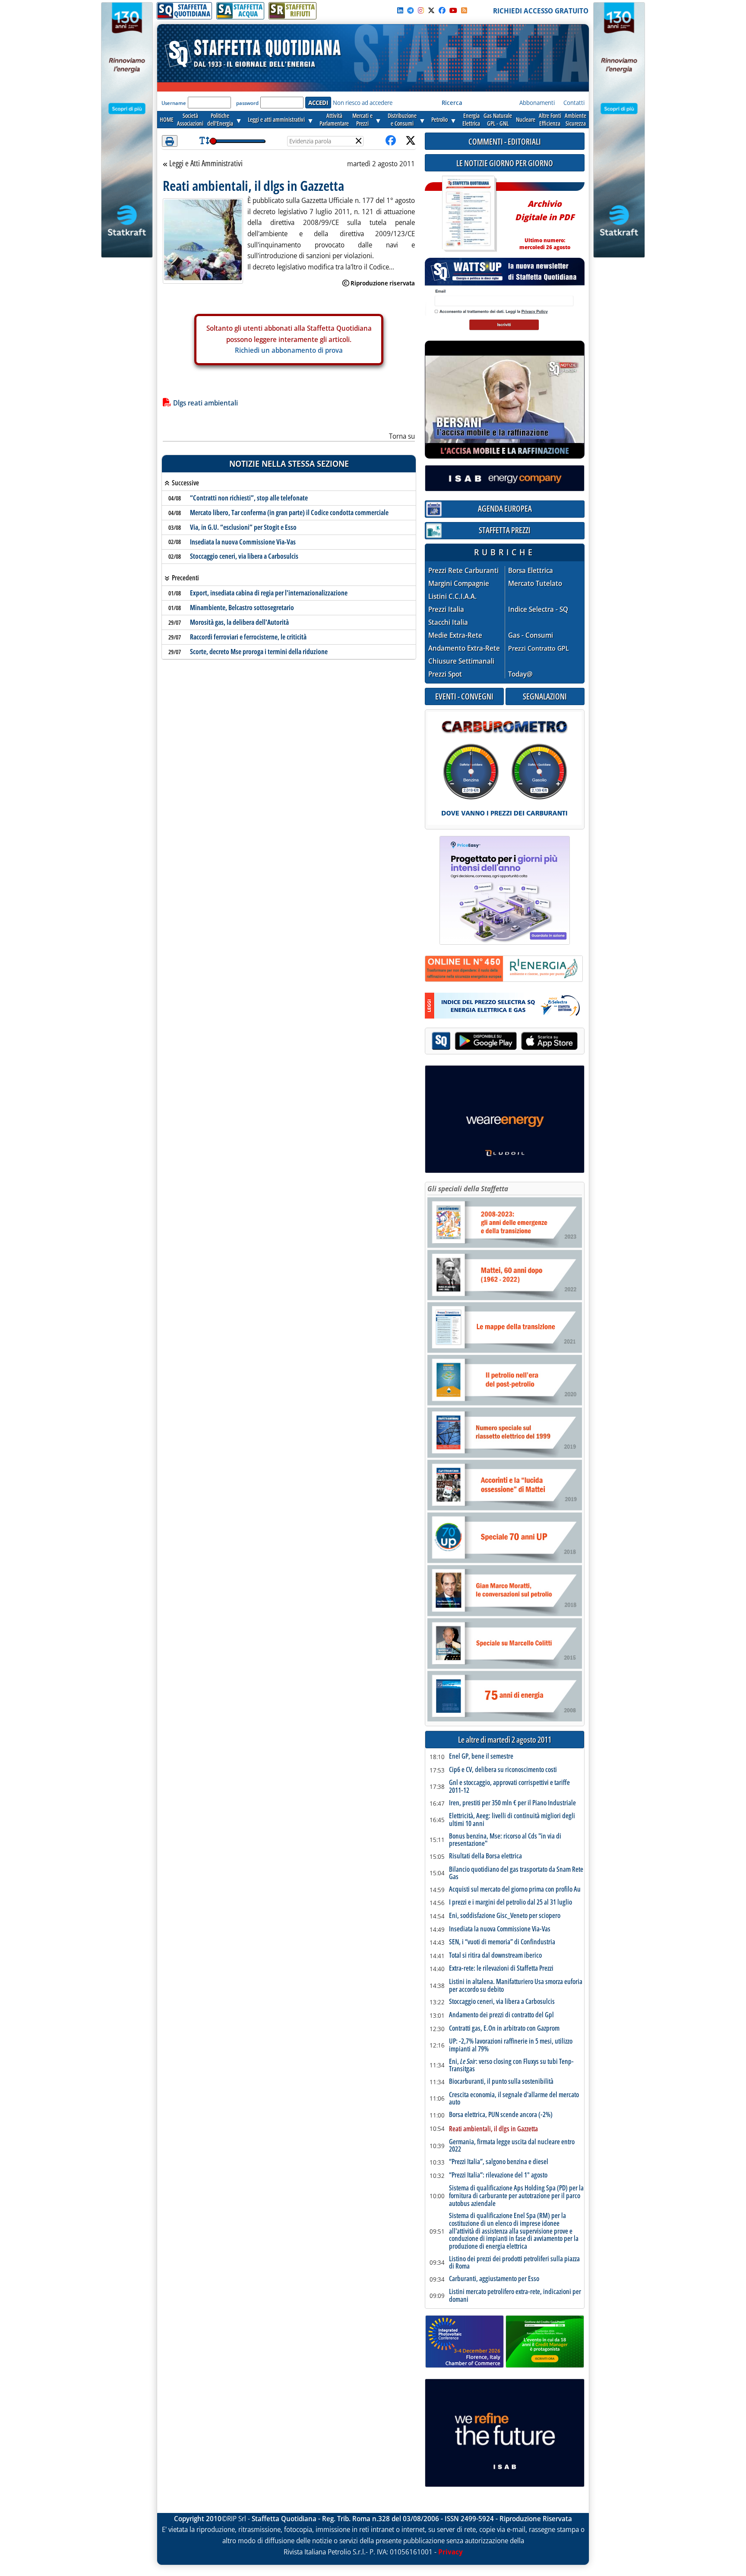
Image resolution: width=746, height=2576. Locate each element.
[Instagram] (421, 10)
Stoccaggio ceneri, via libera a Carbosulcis (244, 556)
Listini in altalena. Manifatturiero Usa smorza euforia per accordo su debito (516, 1986)
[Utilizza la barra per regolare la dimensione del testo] (204, 141)
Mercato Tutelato (535, 584)
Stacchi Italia (448, 622)
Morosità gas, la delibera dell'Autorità (239, 622)
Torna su (402, 436)
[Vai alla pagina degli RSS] (464, 10)
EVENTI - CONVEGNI (464, 696)
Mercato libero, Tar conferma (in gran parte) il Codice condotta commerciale (289, 513)
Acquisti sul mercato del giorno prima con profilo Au (515, 1889)
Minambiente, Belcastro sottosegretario (242, 608)
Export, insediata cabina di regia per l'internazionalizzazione (269, 593)
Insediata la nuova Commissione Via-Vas (243, 542)
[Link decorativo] (468, 214)
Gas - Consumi (531, 635)
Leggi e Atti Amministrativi (206, 164)
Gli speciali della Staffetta (468, 1189)
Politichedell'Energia (220, 119)
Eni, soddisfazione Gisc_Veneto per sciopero (505, 1916)
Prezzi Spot (445, 674)
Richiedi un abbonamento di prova (289, 350)
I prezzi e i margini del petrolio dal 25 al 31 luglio (511, 1902)
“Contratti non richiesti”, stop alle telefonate (249, 498)
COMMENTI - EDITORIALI (505, 141)
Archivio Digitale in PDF (545, 221)
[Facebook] (442, 10)
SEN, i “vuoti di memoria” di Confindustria (502, 1942)
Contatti (574, 103)
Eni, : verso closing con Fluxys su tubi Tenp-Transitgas (511, 2065)
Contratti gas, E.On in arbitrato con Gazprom (504, 2029)
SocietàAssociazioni (190, 119)
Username (174, 103)
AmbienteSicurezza (575, 119)
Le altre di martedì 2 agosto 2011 (505, 1740)
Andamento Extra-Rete (464, 648)
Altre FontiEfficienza (550, 119)
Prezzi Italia (446, 609)
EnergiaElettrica (471, 119)
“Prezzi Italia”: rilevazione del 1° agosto (498, 2175)
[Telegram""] (411, 10)
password (247, 103)
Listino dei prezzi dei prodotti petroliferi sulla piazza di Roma (514, 2263)
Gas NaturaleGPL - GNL (498, 119)
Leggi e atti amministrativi (276, 119)
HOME (167, 119)
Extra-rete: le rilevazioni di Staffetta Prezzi (501, 1968)
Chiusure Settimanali (461, 661)
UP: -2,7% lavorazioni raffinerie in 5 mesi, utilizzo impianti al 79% (511, 2045)
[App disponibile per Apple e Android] (505, 1042)
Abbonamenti (537, 103)
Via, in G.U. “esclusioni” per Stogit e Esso (243, 527)
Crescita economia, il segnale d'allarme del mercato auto (514, 2099)
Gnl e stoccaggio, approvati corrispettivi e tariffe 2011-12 (509, 1786)
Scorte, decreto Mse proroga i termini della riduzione (259, 652)
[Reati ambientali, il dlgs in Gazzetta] (203, 240)
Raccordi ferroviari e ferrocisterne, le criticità (248, 637)
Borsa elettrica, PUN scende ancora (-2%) (501, 2115)
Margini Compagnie (459, 584)
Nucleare (526, 119)
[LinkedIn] (400, 10)
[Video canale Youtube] (453, 10)
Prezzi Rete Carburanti (463, 571)
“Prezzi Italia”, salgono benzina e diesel (499, 2162)
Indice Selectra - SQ (538, 609)
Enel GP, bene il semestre (481, 1756)
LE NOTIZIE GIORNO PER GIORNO (505, 163)
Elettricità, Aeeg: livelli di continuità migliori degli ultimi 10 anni (512, 1820)
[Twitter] (431, 10)
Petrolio (439, 119)
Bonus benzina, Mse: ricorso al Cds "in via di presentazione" (505, 1840)
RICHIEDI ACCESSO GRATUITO (541, 11)
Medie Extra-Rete (455, 635)
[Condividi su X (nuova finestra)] (411, 141)
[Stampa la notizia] (170, 141)
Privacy (450, 2552)
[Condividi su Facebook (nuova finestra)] (391, 141)
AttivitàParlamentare (334, 119)
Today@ (520, 674)
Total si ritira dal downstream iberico (495, 1956)
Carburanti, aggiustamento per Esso (494, 2279)
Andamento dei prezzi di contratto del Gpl (501, 2015)
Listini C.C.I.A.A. (452, 597)
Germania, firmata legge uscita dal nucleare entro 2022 (512, 2146)
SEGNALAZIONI (545, 696)
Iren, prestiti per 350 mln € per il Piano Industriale (512, 1803)
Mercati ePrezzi (362, 119)
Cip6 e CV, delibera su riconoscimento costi (503, 1770)
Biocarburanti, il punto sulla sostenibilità (501, 2082)
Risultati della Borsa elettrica (485, 1856)
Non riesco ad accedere (363, 103)
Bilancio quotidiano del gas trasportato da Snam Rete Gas (516, 1873)
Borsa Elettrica (531, 571)
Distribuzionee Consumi (402, 119)
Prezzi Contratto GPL (539, 648)
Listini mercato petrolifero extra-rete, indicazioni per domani (515, 2296)
